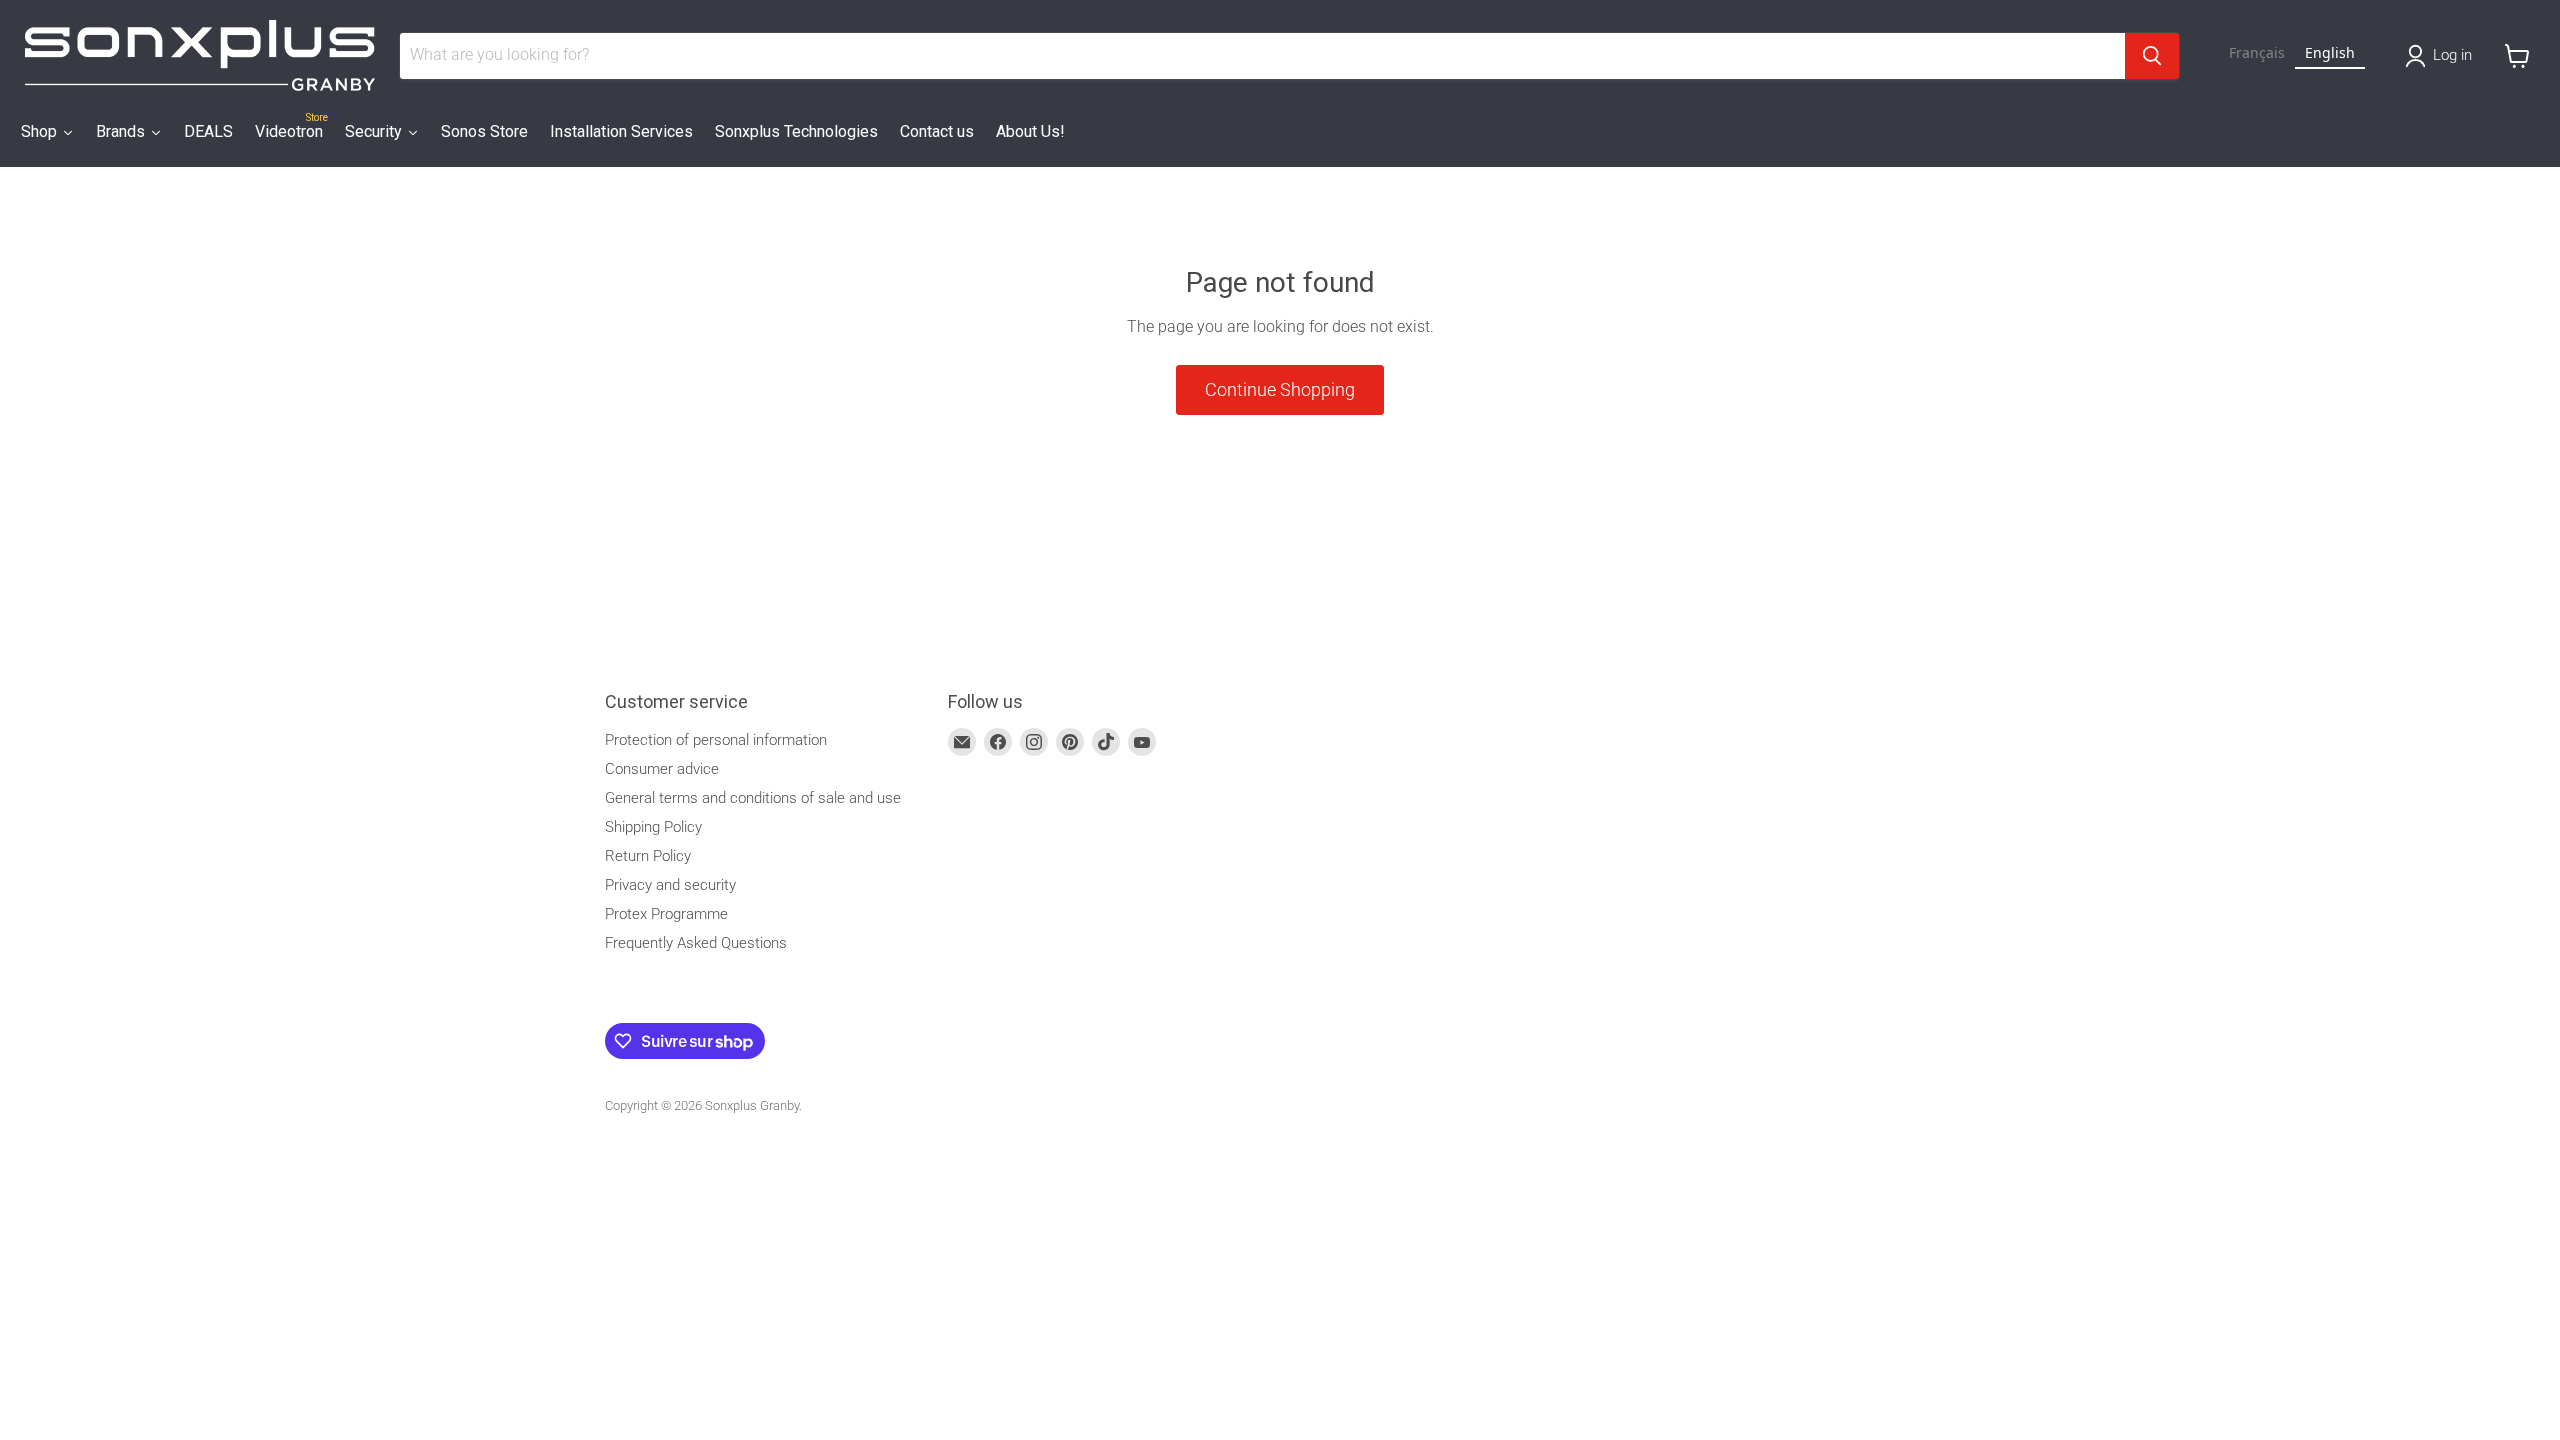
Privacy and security (670, 885)
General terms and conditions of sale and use (753, 798)
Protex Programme (666, 914)
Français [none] (2257, 52)
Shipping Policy (653, 827)
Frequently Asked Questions (696, 943)
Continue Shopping (1280, 389)
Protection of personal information (716, 740)
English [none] (2330, 52)
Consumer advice (662, 769)
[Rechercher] (2152, 56)
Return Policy (648, 856)
